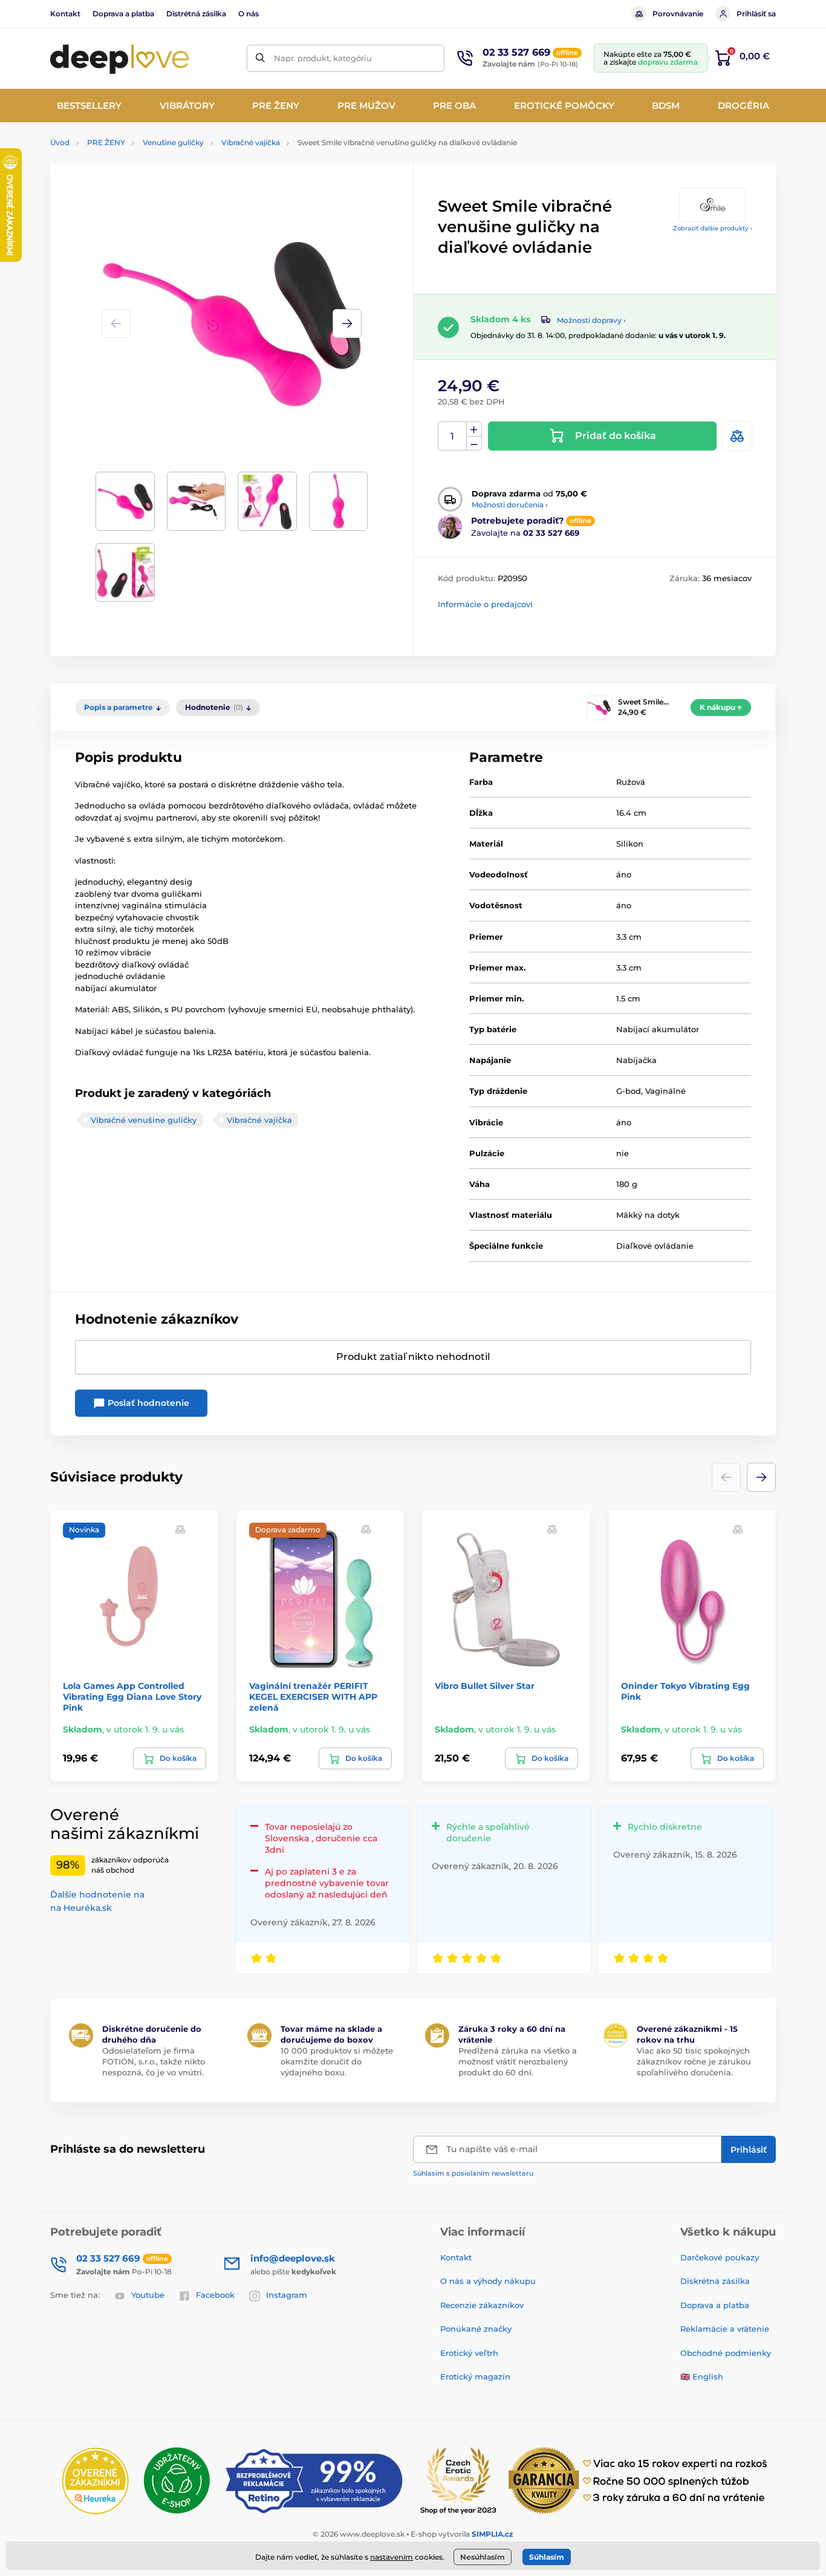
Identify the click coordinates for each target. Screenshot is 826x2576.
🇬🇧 (685, 2376)
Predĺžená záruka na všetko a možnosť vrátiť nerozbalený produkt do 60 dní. (518, 2061)
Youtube (148, 2295)
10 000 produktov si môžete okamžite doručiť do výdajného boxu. (337, 2061)
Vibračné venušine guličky (144, 1120)
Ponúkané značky (476, 2329)
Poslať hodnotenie (147, 1403)
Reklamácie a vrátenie (725, 2329)
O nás (249, 14)
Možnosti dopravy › (591, 320)
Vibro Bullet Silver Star (485, 1686)
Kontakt (65, 14)
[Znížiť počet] (474, 444)
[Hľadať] (260, 58)
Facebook (215, 2295)
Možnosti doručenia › (510, 505)
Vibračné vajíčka (251, 142)
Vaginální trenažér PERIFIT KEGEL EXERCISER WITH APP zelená (313, 1697)
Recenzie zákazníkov (482, 2305)
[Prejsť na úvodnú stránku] (120, 58)
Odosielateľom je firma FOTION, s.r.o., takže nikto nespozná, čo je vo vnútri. (154, 2061)
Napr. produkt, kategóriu (323, 58)
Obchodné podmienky (726, 2353)
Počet (453, 436)
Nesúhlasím (483, 2557)
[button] (347, 324)
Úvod (60, 142)
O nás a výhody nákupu (488, 2281)
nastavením (392, 2557)
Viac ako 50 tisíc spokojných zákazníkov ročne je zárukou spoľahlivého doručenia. (694, 2061)
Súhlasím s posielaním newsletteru (473, 2173)
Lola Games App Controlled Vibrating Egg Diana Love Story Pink (132, 1697)
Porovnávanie (678, 14)
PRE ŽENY (106, 142)
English (708, 2376)
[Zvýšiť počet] (474, 429)
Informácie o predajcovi (485, 604)
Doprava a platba (123, 14)
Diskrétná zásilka (715, 2281)
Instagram (287, 2295)
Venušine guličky (173, 142)
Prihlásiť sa (756, 14)
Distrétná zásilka (196, 14)
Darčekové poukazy (720, 2257)
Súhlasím (547, 2557)
